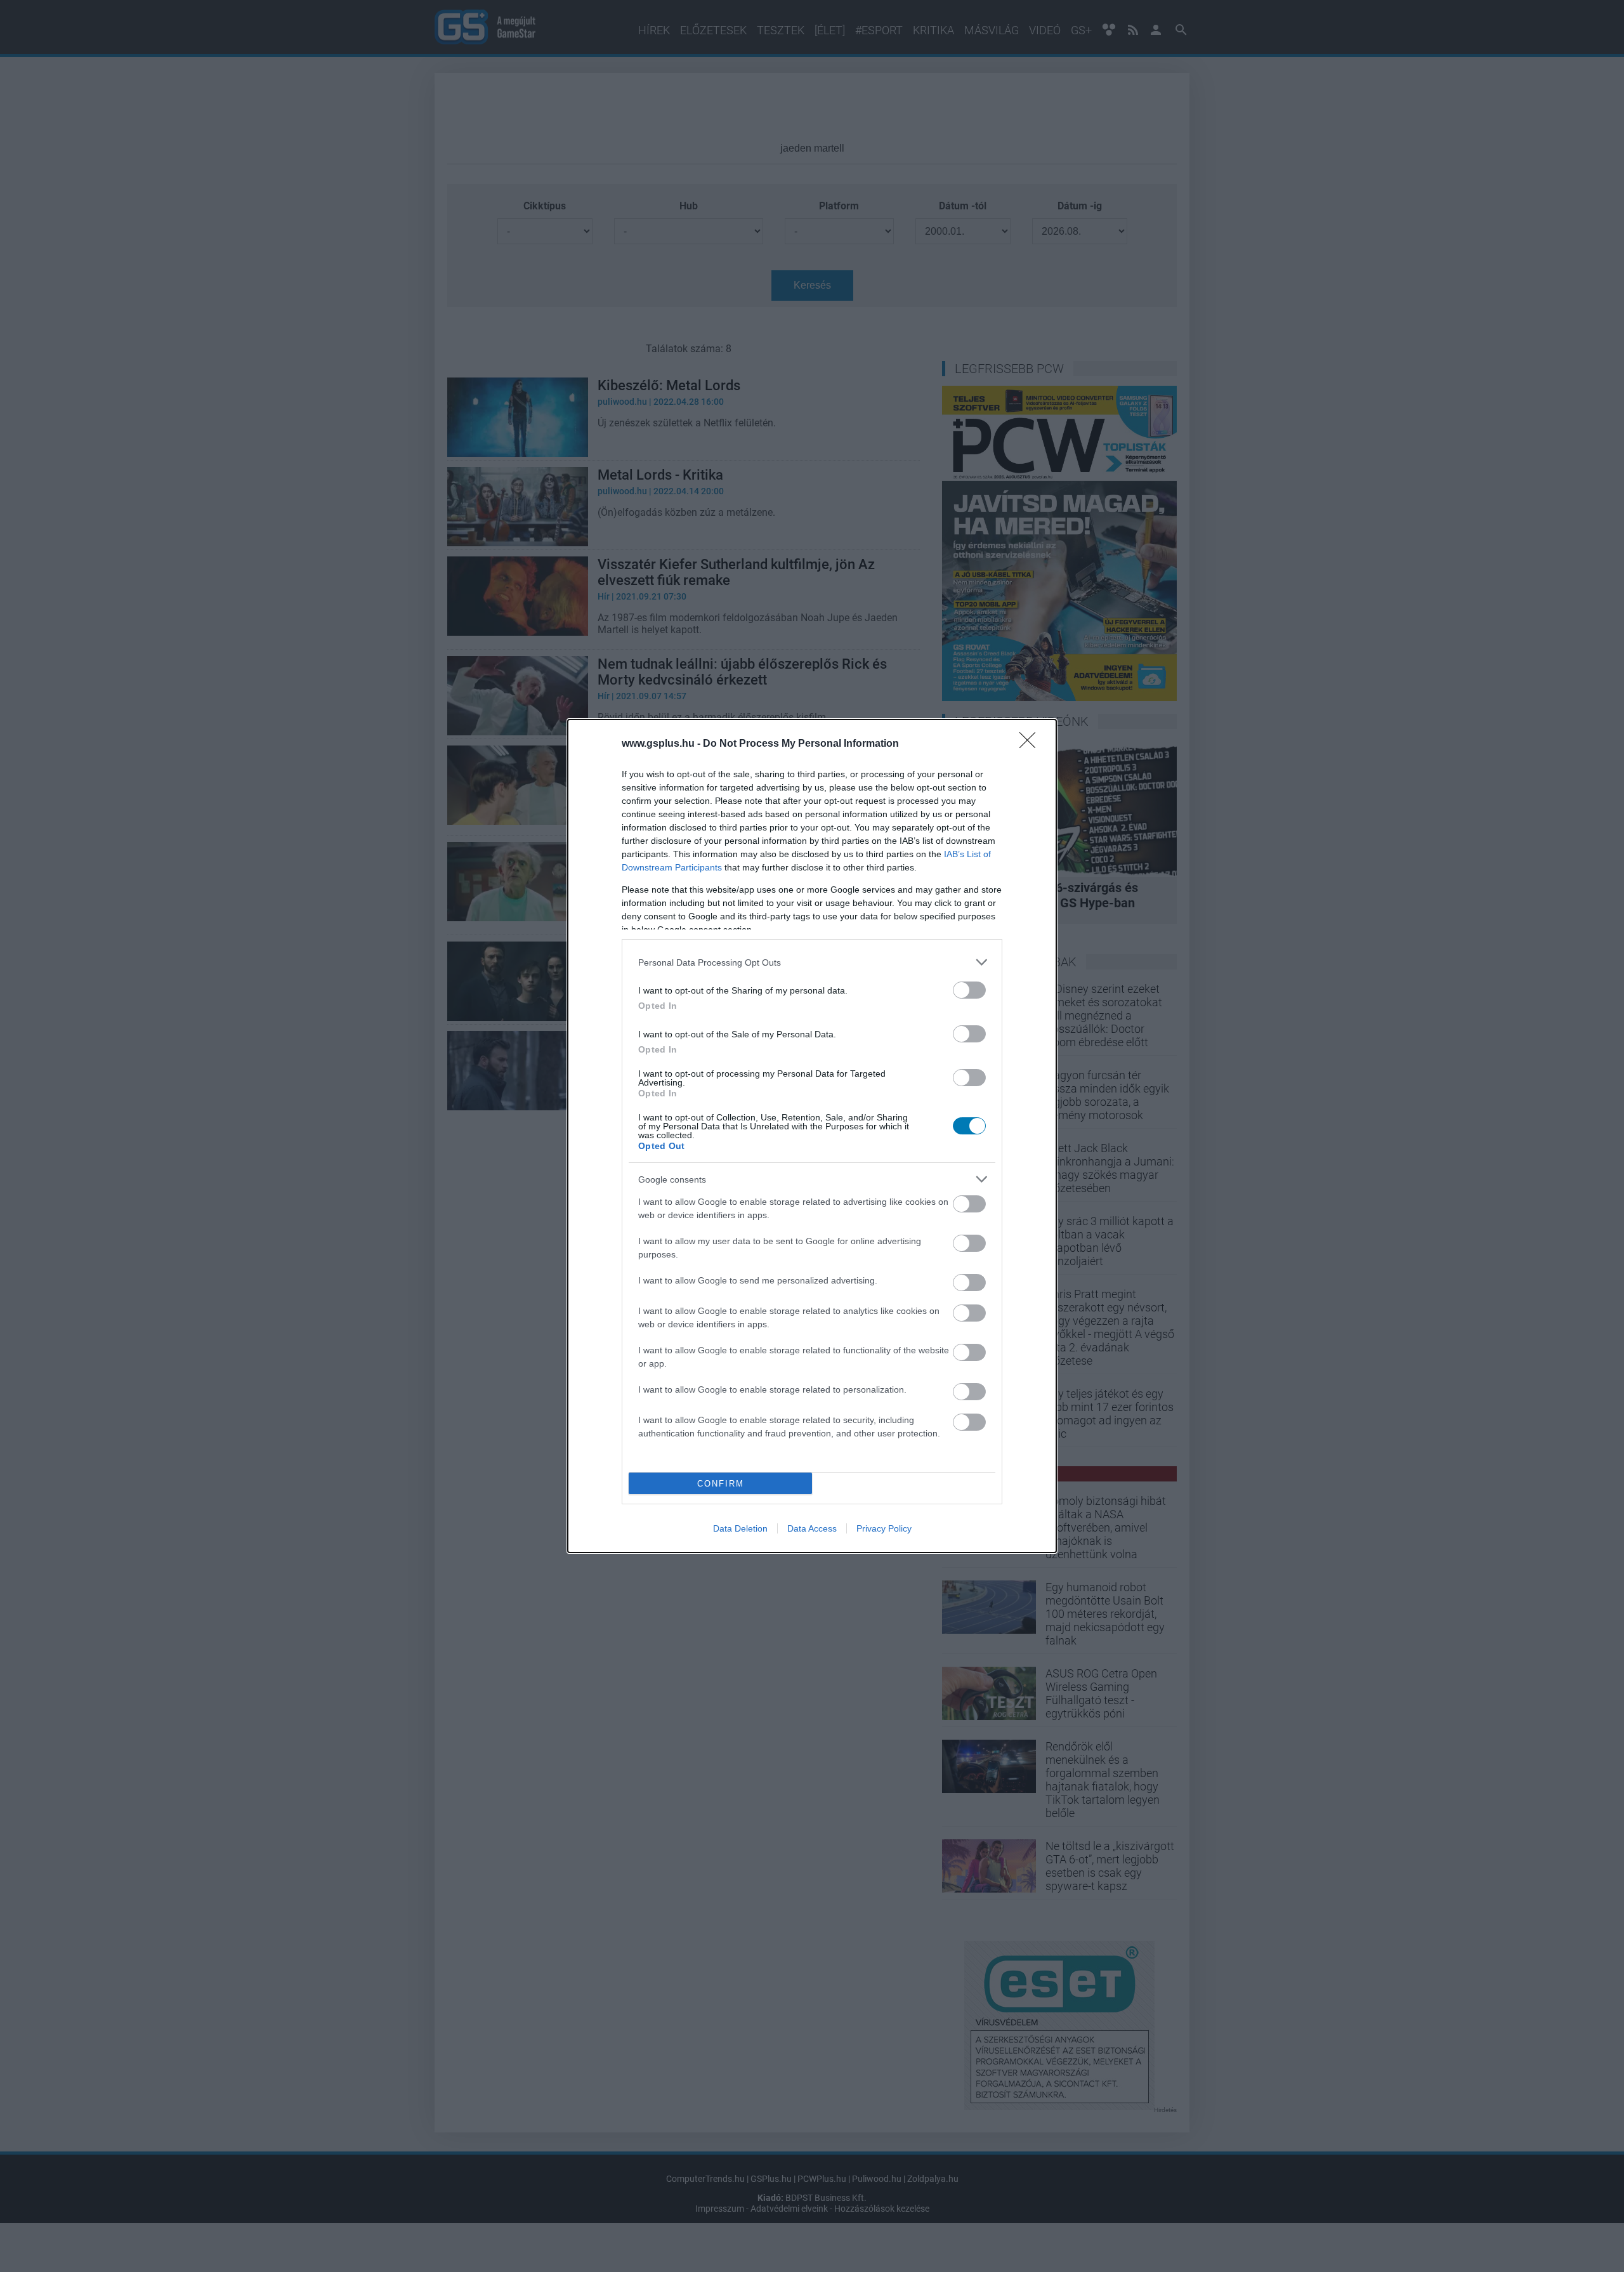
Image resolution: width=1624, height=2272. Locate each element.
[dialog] (812, 1136)
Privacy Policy (884, 1528)
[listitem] (812, 962)
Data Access (812, 1528)
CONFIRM (721, 1484)
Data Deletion (740, 1528)
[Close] (1031, 744)
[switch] (969, 990)
